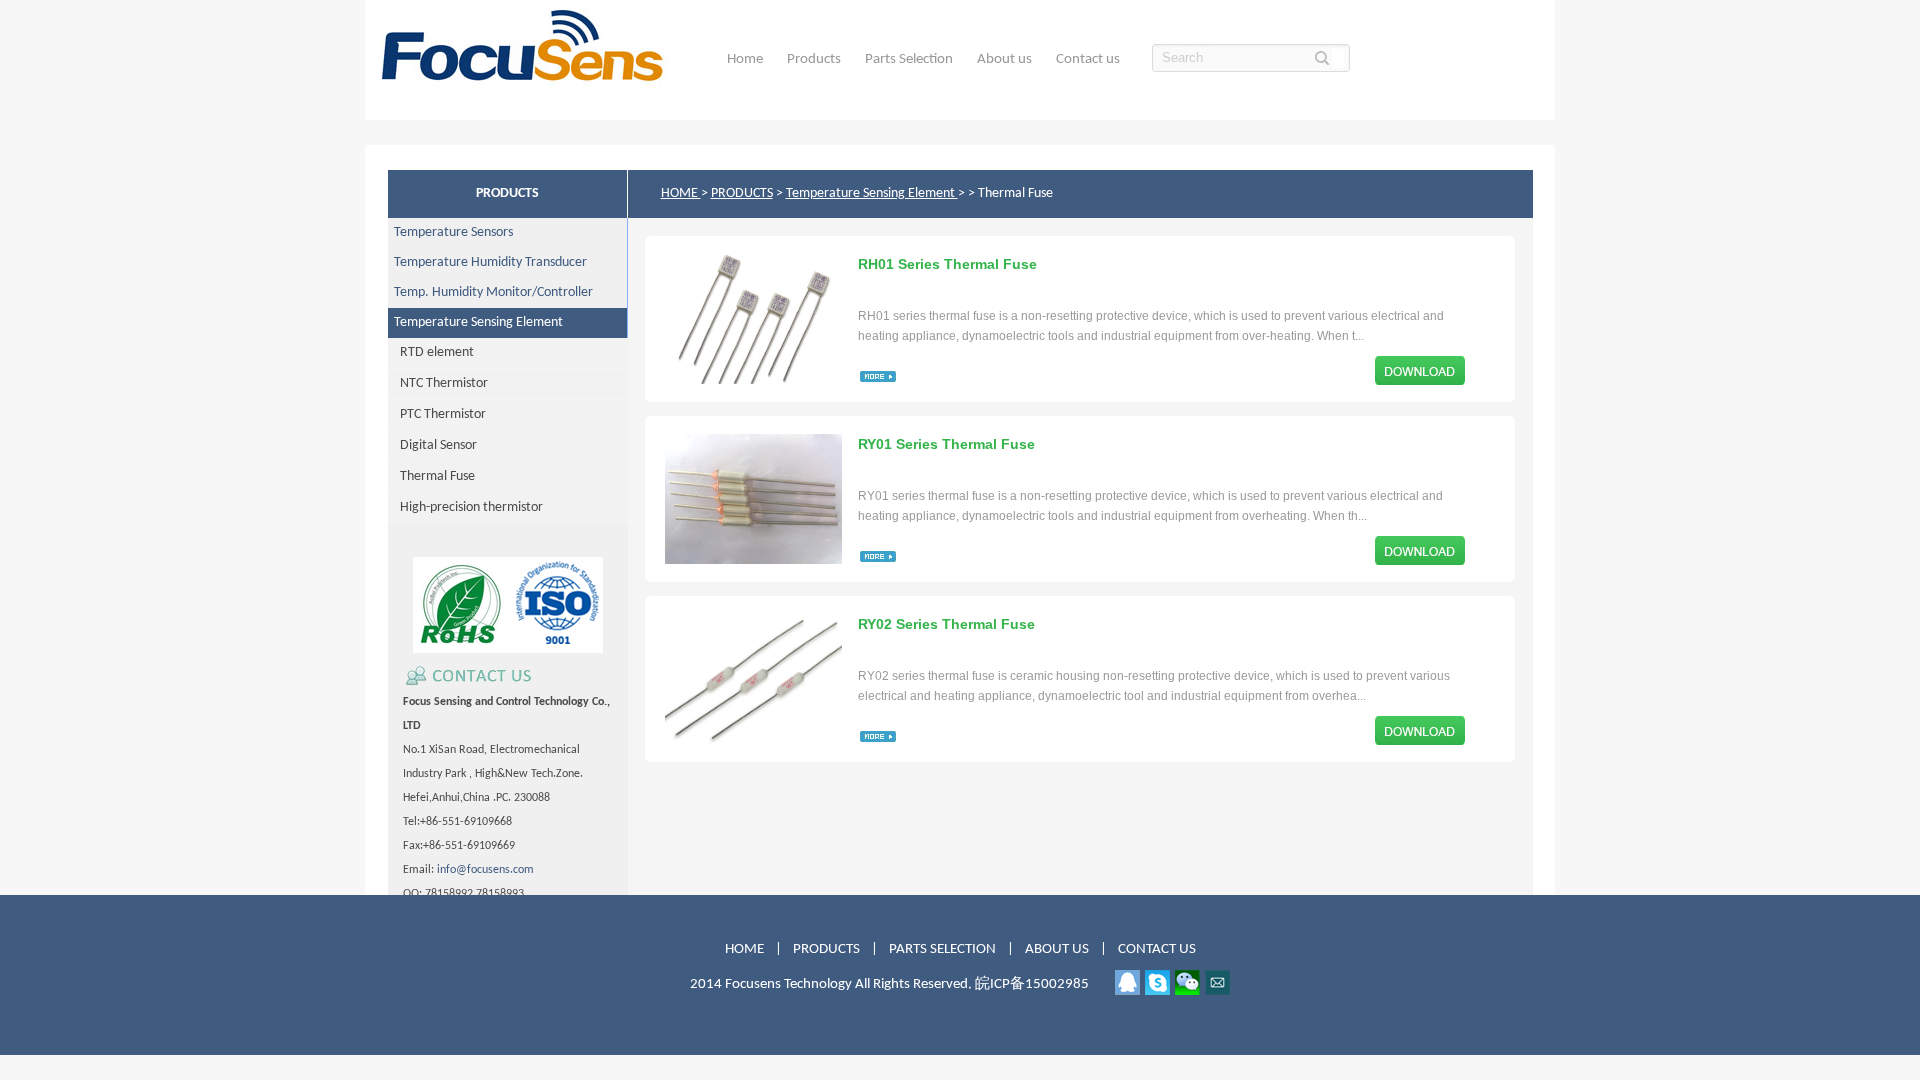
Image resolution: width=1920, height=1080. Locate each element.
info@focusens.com (485, 870)
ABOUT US (1058, 949)
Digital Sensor (432, 445)
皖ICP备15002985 (1032, 984)
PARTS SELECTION (942, 949)
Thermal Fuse (431, 476)
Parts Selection (909, 59)
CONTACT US (1157, 949)
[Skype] (1157, 982)
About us (1004, 59)
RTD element (431, 352)
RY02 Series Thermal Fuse (946, 624)
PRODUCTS (742, 193)
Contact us (1088, 59)
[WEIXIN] (1187, 982)
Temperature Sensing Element (475, 322)
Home (745, 59)
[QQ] (1127, 982)
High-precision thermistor (465, 507)
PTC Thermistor (437, 414)
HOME (681, 193)
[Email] (1217, 982)
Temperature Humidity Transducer (487, 262)
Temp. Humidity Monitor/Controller (490, 292)
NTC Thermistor (438, 383)
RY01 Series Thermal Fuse (946, 444)
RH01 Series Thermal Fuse (947, 264)
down (1420, 370)
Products (814, 59)
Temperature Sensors (450, 232)
